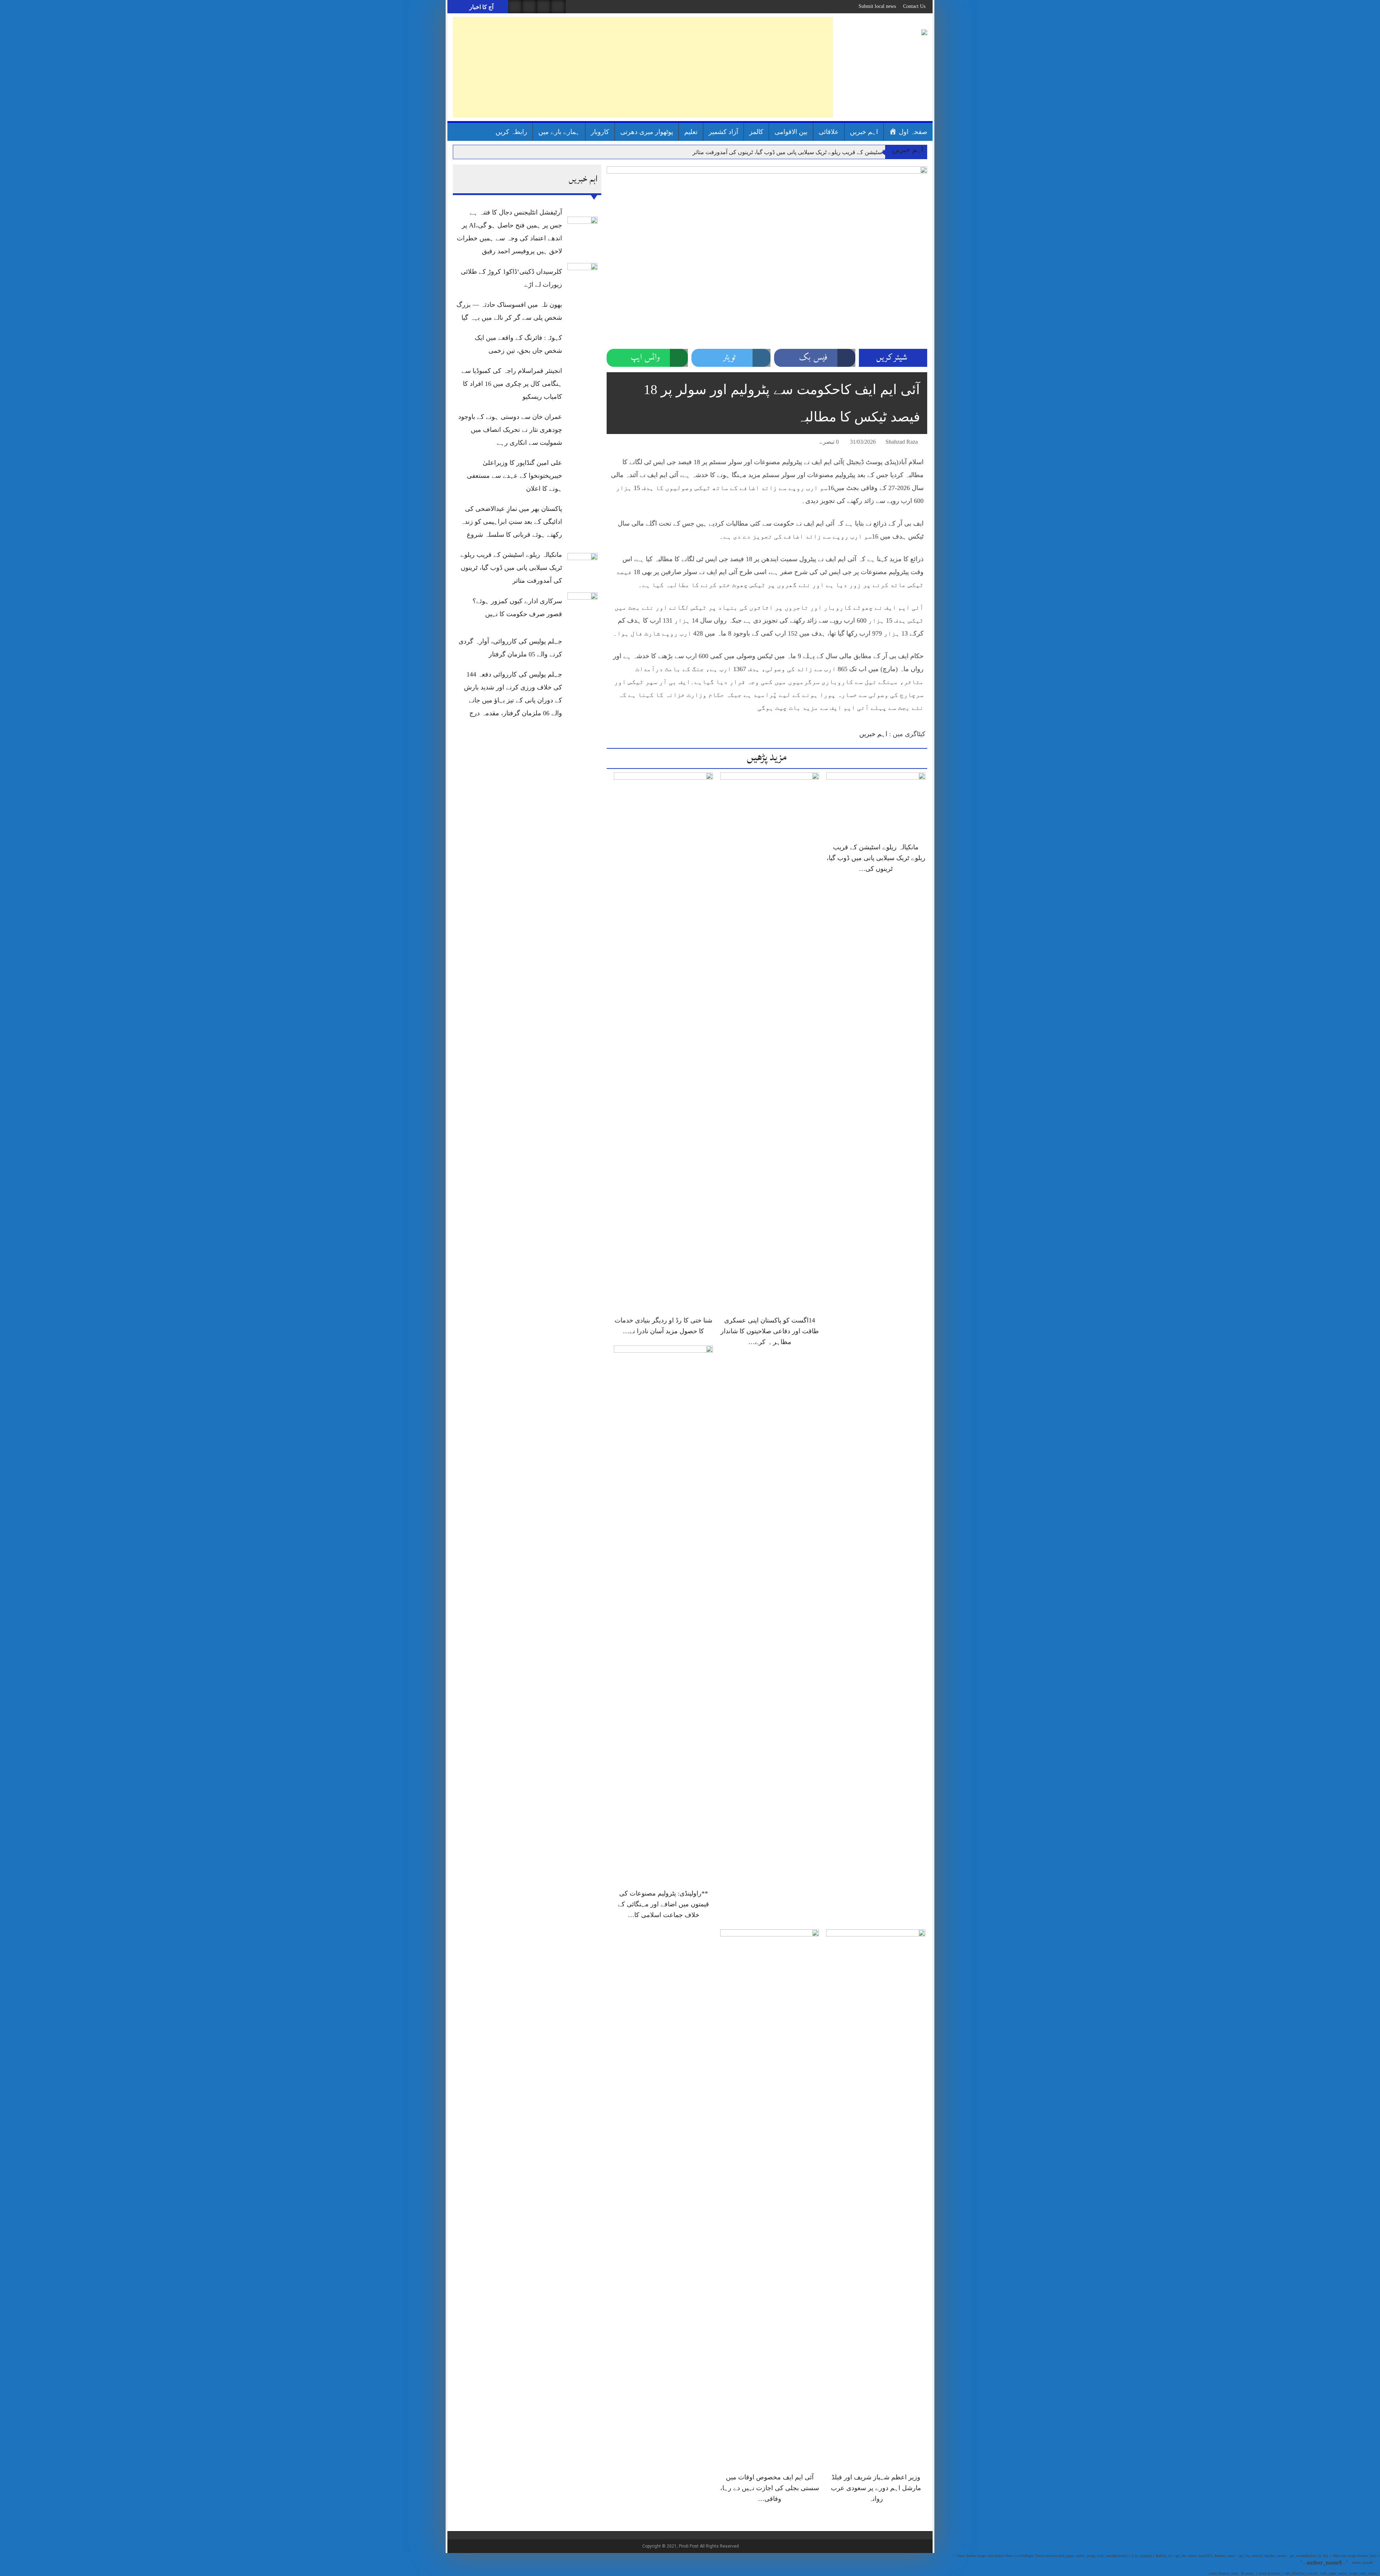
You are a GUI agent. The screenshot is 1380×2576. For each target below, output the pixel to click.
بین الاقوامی (791, 132)
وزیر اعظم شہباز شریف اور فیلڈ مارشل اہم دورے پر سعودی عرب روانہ (876, 2488)
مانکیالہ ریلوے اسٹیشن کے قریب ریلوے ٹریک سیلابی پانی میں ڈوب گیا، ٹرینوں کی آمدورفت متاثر (805, 152)
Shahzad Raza (902, 442)
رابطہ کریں (511, 132)
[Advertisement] (643, 67)
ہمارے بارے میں (559, 132)
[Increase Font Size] (622, 443)
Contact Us (914, 6)
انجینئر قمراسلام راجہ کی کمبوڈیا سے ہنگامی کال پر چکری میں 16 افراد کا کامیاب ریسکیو (512, 384)
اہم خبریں (864, 132)
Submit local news (877, 6)
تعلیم (691, 132)
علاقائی (829, 132)
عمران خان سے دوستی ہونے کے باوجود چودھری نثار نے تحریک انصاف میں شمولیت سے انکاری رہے (510, 430)
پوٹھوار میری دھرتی (647, 132)
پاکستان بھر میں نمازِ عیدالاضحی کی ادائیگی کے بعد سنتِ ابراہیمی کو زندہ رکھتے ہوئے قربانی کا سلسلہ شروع (511, 522)
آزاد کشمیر (723, 132)
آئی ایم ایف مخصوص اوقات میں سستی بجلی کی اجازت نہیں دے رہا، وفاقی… (770, 2488)
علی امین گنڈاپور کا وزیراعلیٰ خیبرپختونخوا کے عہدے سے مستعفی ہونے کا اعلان (514, 476)
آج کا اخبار (481, 7)
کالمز (756, 132)
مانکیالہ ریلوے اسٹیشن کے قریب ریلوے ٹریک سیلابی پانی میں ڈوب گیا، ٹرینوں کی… (876, 858)
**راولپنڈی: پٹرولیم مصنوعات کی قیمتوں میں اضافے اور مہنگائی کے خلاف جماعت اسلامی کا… (663, 1904)
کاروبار (600, 132)
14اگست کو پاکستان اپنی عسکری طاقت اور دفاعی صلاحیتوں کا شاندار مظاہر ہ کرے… (770, 1331)
